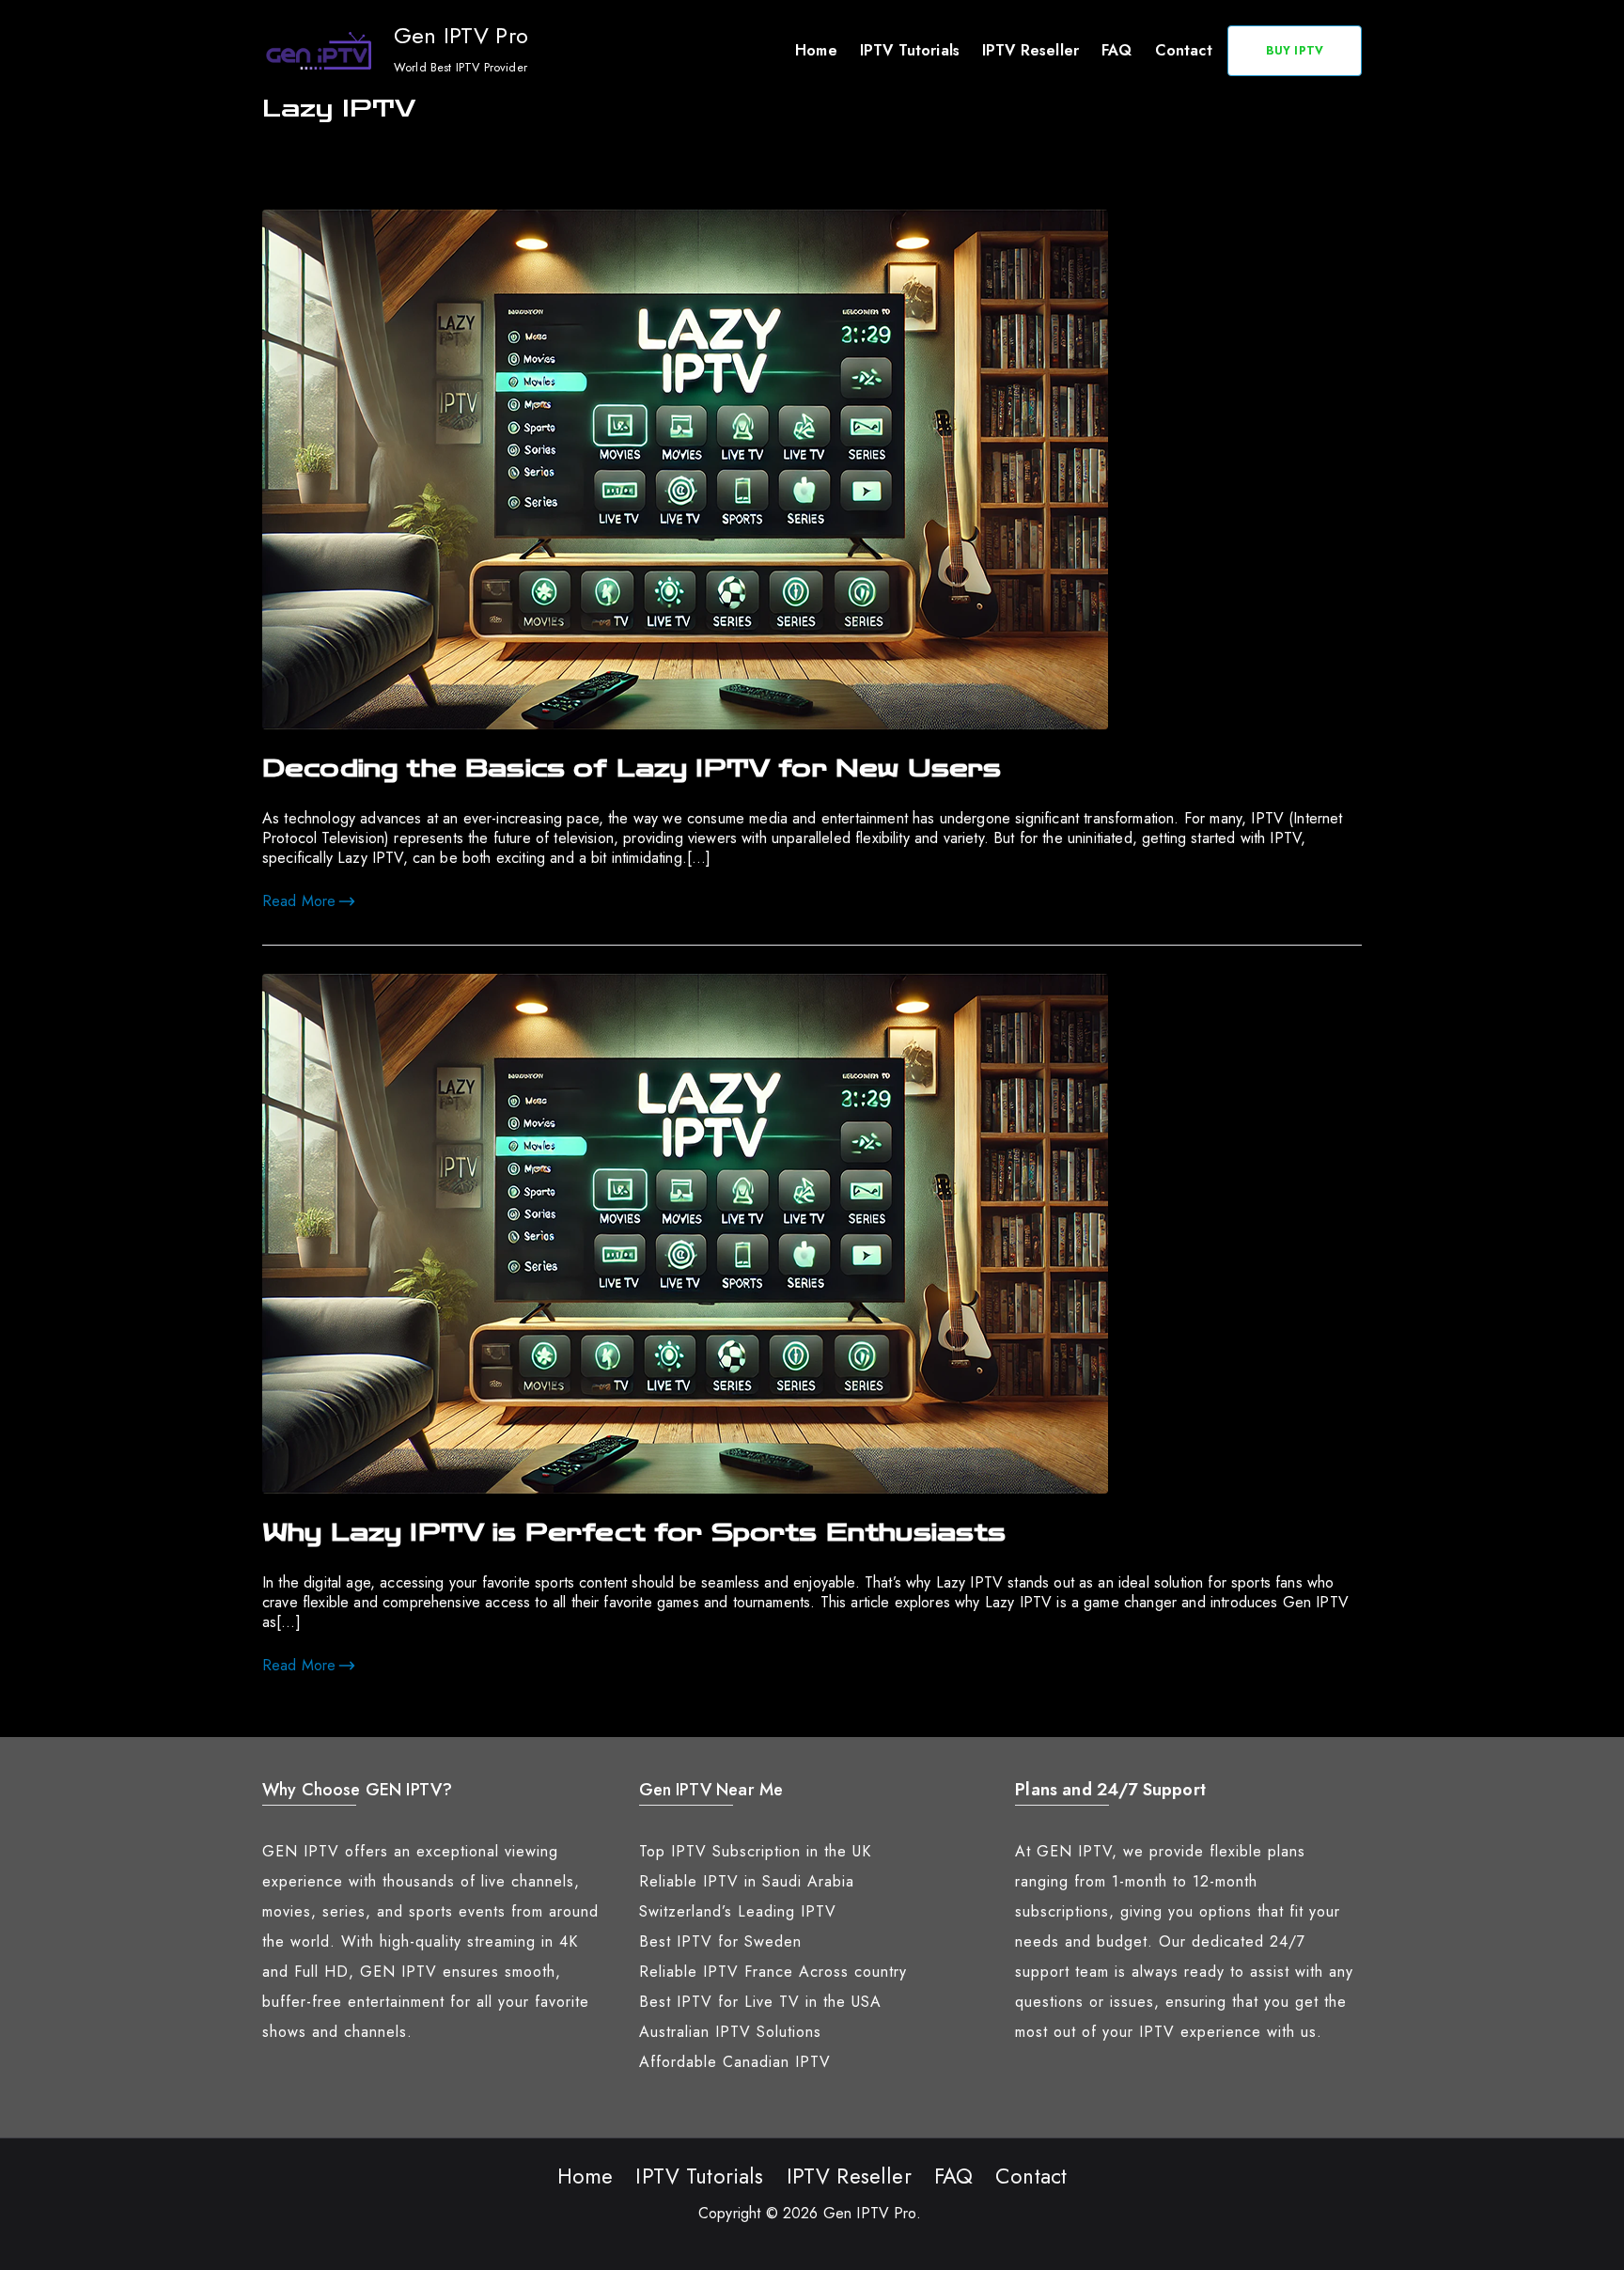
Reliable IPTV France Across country (773, 1972)
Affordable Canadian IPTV (735, 2062)
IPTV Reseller (1031, 50)
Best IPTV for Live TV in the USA (760, 2002)
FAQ (1116, 50)
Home (816, 50)
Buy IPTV (1295, 51)
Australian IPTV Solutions (730, 2032)
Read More (299, 901)
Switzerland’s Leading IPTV (738, 1911)
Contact (1184, 50)
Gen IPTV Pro (461, 35)
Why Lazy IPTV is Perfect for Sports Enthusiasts (634, 1533)
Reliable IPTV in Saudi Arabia (747, 1881)
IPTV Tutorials (910, 50)
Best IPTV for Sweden (720, 1941)
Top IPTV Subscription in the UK (755, 1851)
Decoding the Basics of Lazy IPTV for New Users (632, 769)
